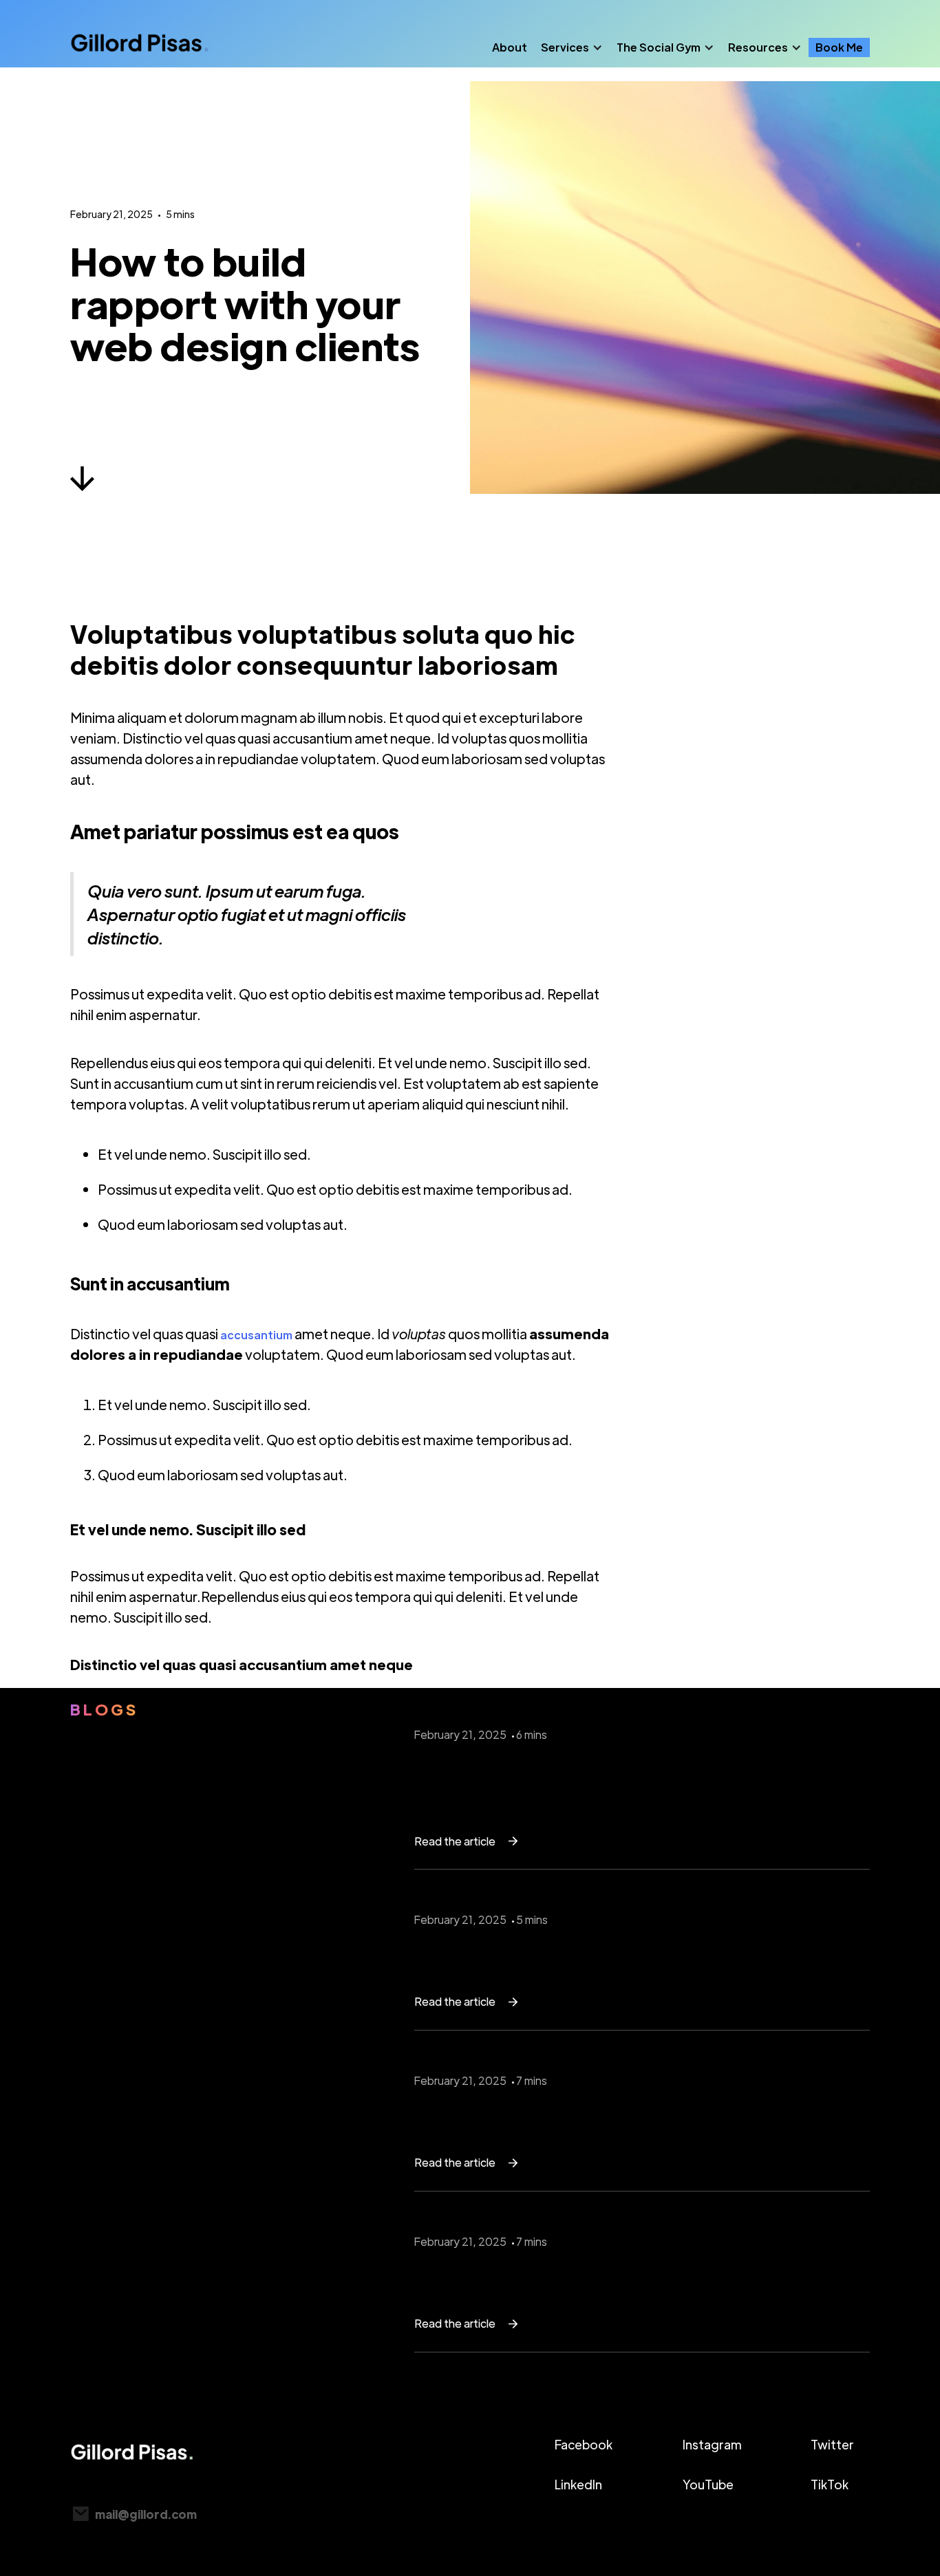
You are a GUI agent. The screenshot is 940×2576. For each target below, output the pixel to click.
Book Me (839, 47)
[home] (140, 47)
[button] (572, 47)
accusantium (256, 1335)
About (510, 47)
